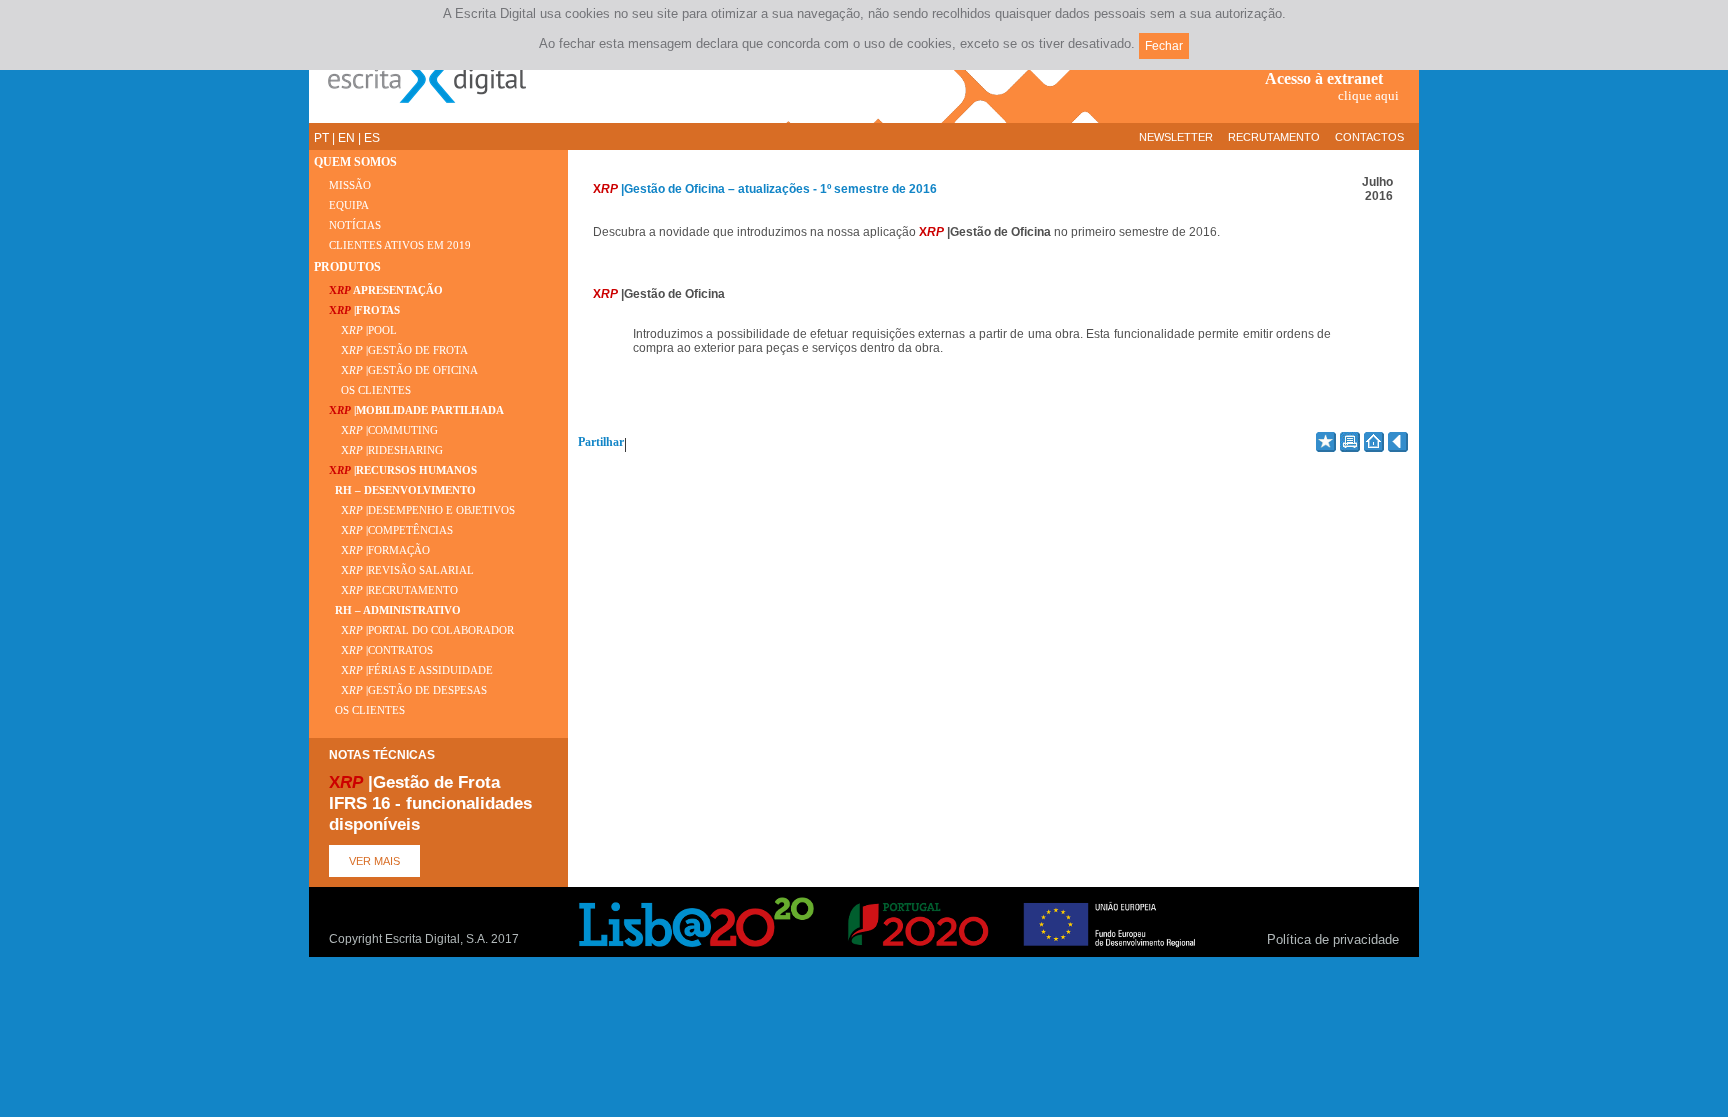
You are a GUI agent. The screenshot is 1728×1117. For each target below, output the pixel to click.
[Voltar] (1398, 442)
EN (346, 138)
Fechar (1164, 46)
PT (321, 138)
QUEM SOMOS (355, 162)
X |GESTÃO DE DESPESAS (408, 690)
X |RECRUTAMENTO (393, 590)
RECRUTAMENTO (1274, 137)
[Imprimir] (1350, 442)
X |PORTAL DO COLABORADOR (421, 630)
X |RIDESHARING (386, 450)
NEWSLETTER (1176, 137)
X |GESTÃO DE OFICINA (403, 370)
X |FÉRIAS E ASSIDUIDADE (411, 670)
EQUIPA (349, 205)
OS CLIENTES (370, 390)
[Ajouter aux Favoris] (1326, 442)
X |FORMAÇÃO (379, 550)
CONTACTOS (1369, 137)
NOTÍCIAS (355, 225)
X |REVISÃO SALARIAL (401, 570)
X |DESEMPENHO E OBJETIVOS (422, 510)
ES (372, 138)
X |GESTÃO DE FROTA (398, 350)
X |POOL (363, 330)
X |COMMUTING (383, 430)
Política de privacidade (1333, 939)
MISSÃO (350, 185)
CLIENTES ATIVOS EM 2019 (400, 245)
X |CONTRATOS (381, 650)
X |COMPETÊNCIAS (391, 530)
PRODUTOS (347, 267)
